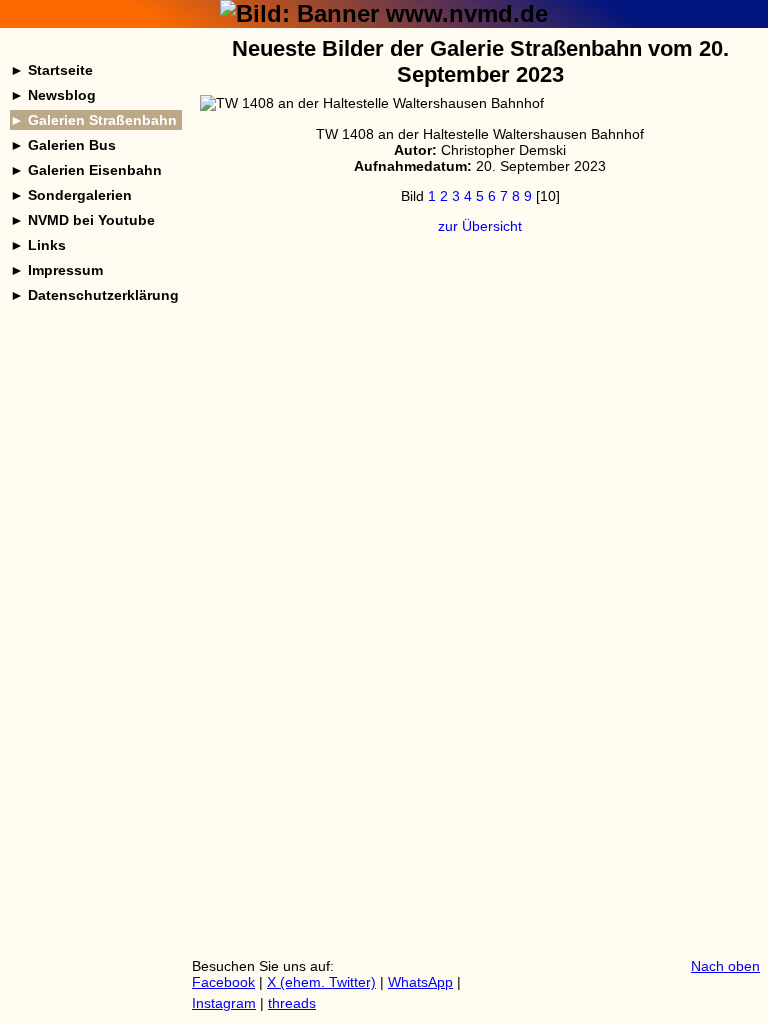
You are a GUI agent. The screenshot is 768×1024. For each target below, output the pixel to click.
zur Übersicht (480, 226)
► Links (38, 245)
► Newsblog (53, 95)
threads (292, 1003)
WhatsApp (420, 982)
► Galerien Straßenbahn (93, 120)
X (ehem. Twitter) (321, 982)
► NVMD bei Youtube (82, 220)
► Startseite (51, 70)
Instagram (224, 1003)
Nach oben (725, 966)
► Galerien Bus (63, 145)
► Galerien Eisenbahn (86, 170)
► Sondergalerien (71, 195)
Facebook (223, 982)
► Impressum (56, 270)
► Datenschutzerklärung (94, 295)
